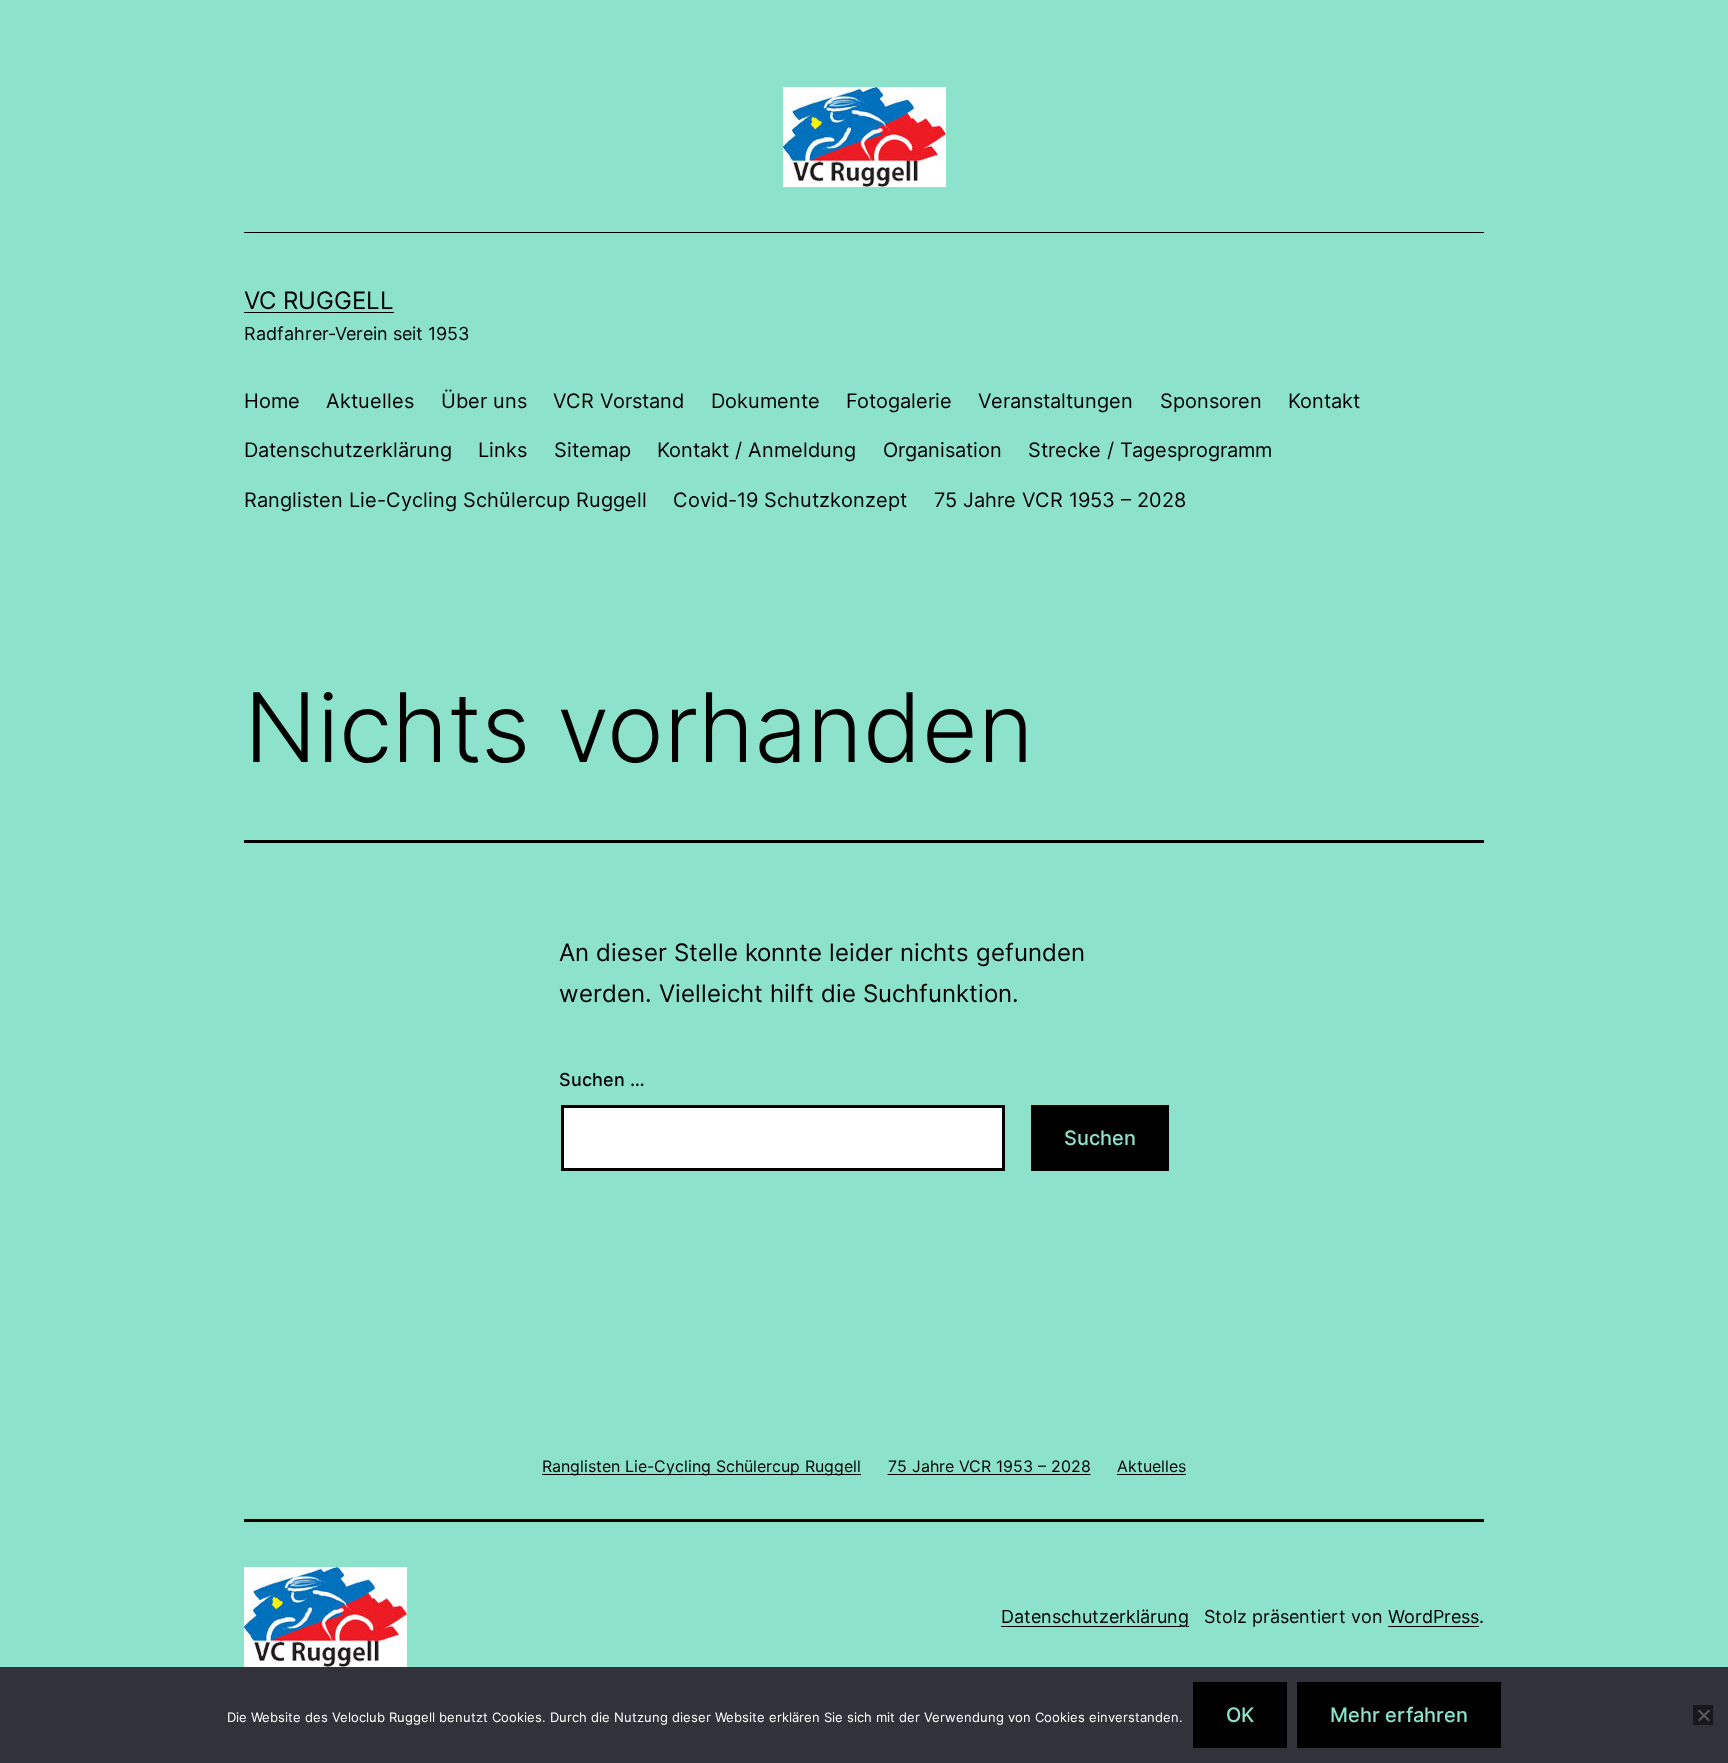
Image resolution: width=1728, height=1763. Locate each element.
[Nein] (1703, 1715)
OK (1240, 1715)
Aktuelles (370, 401)
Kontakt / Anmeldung (756, 450)
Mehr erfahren (1399, 1715)
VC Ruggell (319, 300)
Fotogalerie (899, 401)
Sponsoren (1211, 401)
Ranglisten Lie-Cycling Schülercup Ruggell (445, 500)
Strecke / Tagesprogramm (1150, 450)
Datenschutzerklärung (348, 450)
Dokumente (765, 401)
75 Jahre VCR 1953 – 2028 (1060, 500)
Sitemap (592, 450)
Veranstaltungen (1055, 401)
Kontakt (1324, 401)
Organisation (942, 450)
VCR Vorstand (618, 401)
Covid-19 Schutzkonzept (790, 500)
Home (272, 401)
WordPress (1433, 1616)
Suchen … (602, 1079)
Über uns (484, 401)
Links (502, 450)
